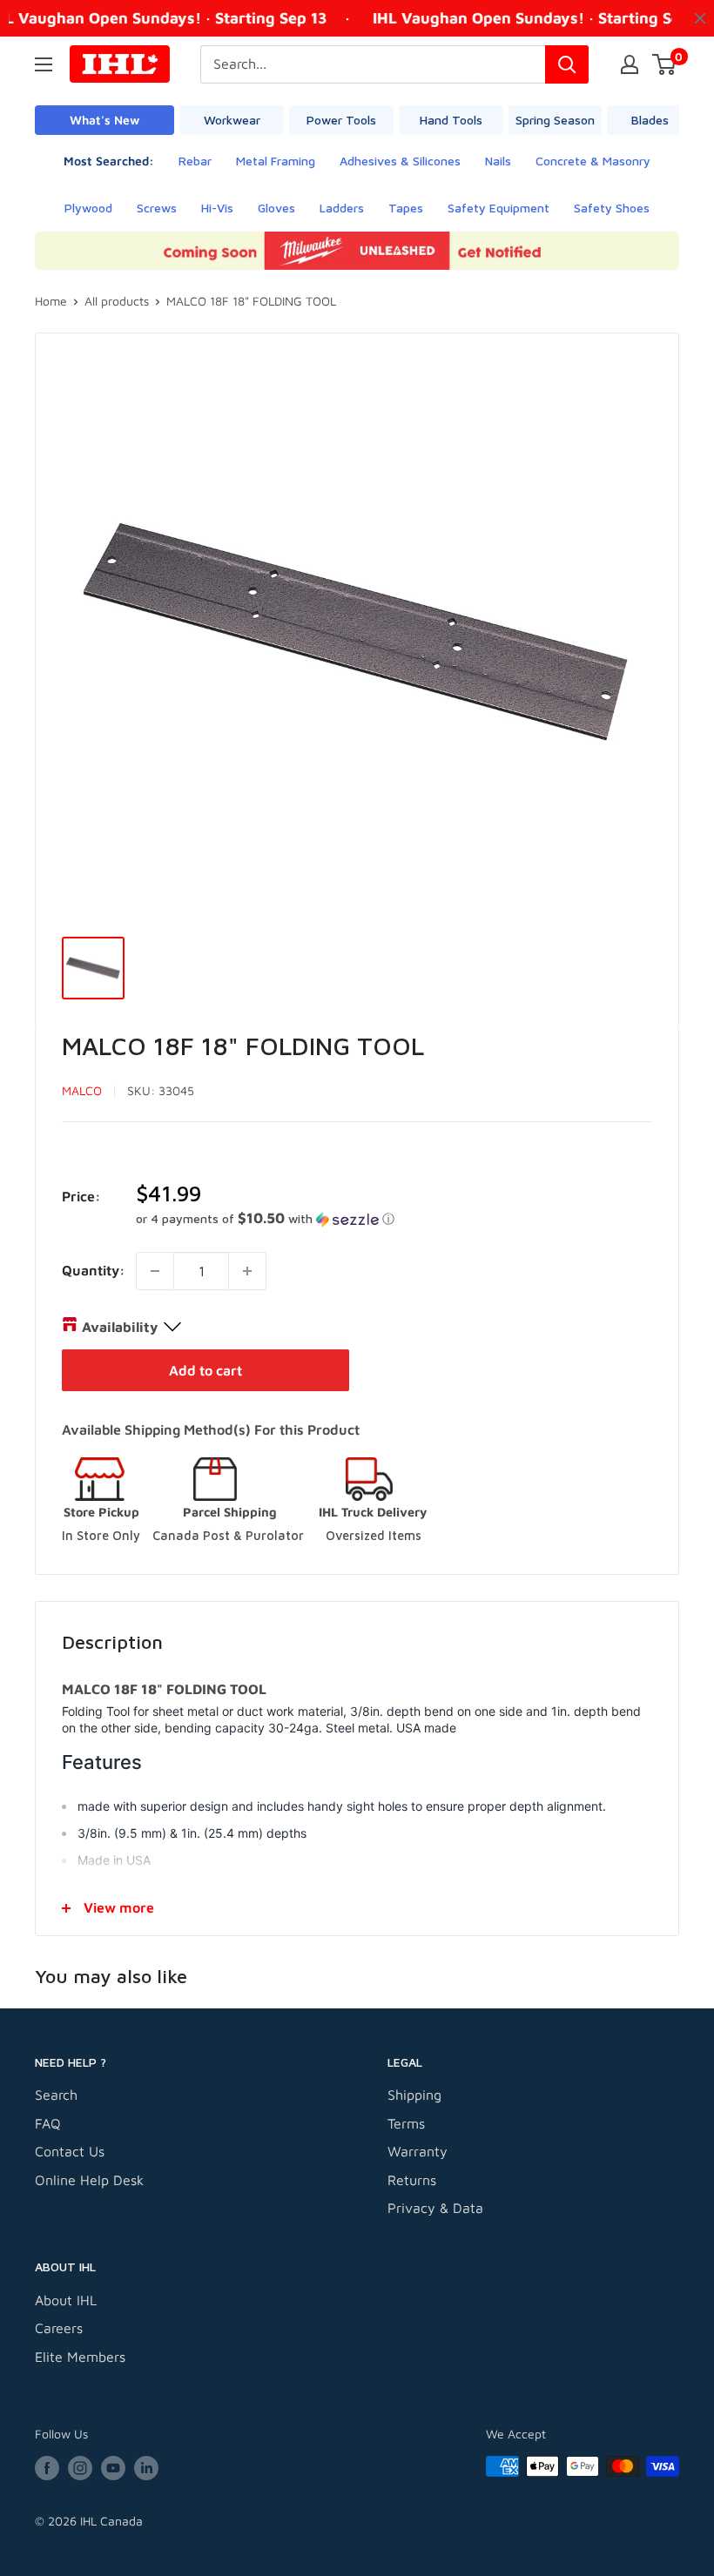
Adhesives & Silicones (400, 161)
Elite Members (80, 2357)
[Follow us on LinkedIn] (146, 2468)
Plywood (88, 208)
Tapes (406, 208)
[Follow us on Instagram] (80, 2468)
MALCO (82, 1090)
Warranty (418, 2151)
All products (117, 301)
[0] (665, 64)
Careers (59, 2328)
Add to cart (205, 1370)
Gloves (276, 208)
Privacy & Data (435, 2208)
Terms (406, 2123)
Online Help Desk (89, 2180)
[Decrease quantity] (155, 1271)
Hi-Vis (217, 208)
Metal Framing (276, 161)
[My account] (630, 64)
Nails (498, 161)
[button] (394, 1219)
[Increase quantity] (247, 1271)
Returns (412, 2180)
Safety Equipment (498, 208)
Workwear (232, 120)
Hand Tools (451, 120)
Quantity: (94, 1270)
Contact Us (70, 2151)
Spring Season (555, 120)
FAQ (48, 2123)
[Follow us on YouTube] (113, 2468)
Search (56, 2095)
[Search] (567, 64)
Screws (157, 208)
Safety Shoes (612, 208)
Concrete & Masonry (593, 161)
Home (51, 301)
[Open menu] (44, 64)
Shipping (414, 2095)
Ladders (342, 208)
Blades (650, 120)
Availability (120, 1327)
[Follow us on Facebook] (47, 2468)
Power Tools (341, 120)
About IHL (66, 2300)
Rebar (195, 161)
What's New (104, 120)
